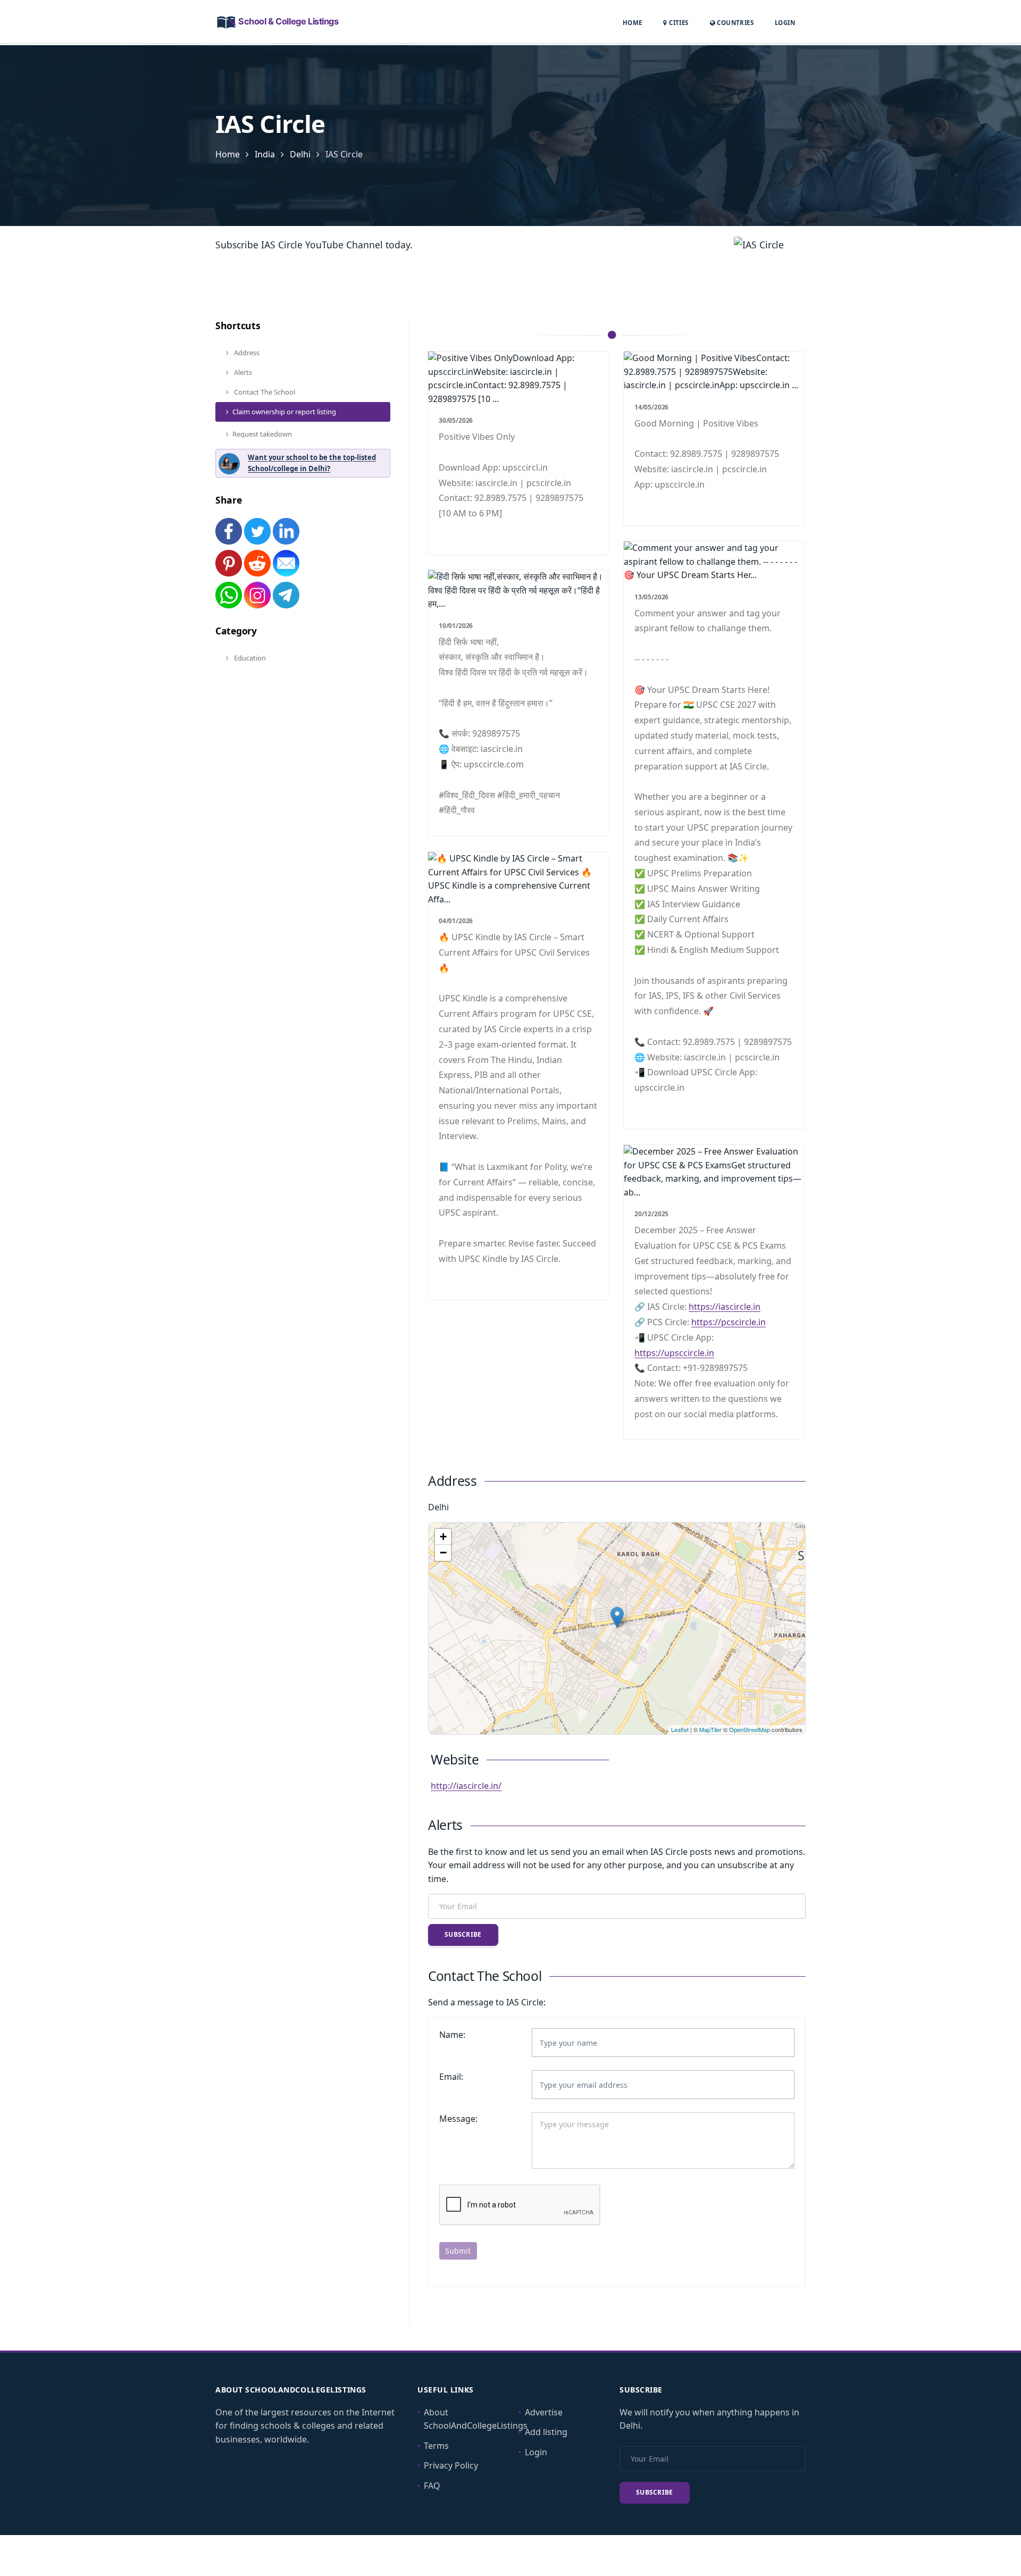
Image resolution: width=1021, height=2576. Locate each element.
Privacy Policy (451, 2465)
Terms (436, 2446)
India (265, 154)
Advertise (544, 2412)
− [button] (443, 1553)
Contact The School (264, 392)
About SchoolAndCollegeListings (476, 2419)
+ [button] (443, 1537)
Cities (678, 23)
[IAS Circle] (617, 1617)
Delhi (300, 154)
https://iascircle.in (725, 1307)
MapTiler (710, 1729)
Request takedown (262, 434)
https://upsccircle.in (674, 1353)
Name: (452, 2035)
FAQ (432, 2486)
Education (249, 658)
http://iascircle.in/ (466, 1786)
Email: (451, 2077)
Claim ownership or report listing (284, 412)
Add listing (546, 2432)
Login (785, 22)
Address (246, 353)
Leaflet (680, 1729)
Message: (458, 2119)
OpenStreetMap (750, 1729)
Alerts (242, 372)
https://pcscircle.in (729, 1322)
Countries (734, 22)
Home (633, 23)
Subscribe (463, 1934)
